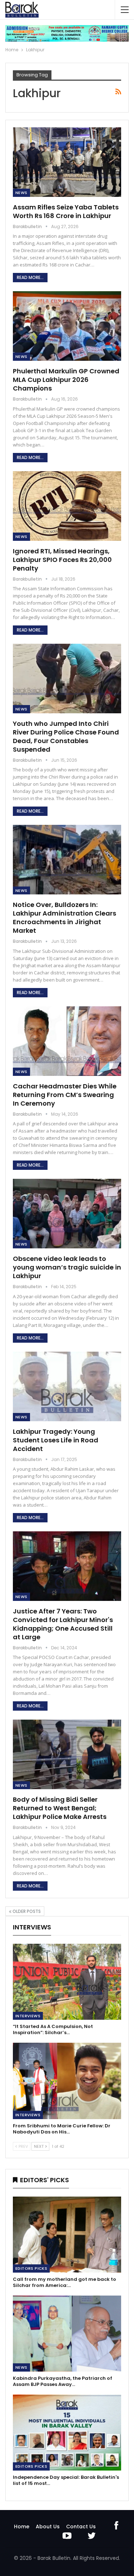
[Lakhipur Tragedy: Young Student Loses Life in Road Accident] (67, 1386)
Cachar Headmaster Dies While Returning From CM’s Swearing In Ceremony (65, 1095)
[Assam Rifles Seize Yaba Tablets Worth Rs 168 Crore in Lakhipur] (67, 162)
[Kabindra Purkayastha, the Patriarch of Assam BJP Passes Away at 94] (67, 2334)
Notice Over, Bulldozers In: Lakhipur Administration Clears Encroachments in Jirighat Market (64, 918)
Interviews (28, 2016)
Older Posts (26, 1911)
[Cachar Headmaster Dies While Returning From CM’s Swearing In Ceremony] (67, 1041)
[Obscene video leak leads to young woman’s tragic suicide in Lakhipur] (67, 1214)
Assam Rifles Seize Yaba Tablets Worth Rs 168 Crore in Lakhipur (66, 211)
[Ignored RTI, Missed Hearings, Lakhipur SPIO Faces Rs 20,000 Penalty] (67, 506)
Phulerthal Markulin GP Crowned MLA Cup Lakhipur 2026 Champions (66, 380)
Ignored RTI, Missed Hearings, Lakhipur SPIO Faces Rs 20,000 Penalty (62, 560)
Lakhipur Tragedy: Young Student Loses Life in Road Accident (56, 1440)
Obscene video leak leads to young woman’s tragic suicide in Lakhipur (67, 1267)
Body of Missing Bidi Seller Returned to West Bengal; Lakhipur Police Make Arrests (60, 1808)
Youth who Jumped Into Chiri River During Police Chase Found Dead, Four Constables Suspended (66, 736)
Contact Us (81, 2527)
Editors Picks (31, 2268)
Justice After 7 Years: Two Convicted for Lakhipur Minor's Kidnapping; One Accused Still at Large (63, 1624)
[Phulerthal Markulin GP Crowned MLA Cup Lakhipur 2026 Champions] (67, 326)
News (21, 193)
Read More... (30, 277)
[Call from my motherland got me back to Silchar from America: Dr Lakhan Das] (67, 2235)
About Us (48, 2527)
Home (22, 2527)
